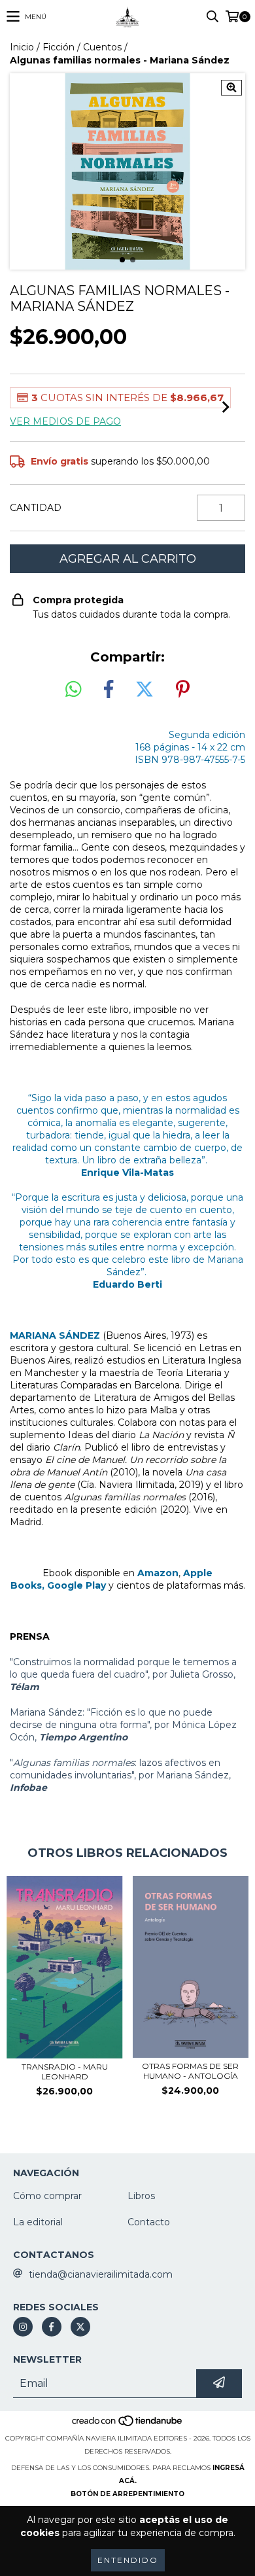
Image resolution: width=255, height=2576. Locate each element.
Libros (141, 2196)
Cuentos (102, 47)
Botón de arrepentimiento (127, 2494)
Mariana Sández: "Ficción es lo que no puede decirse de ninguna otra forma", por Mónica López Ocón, (123, 1725)
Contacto (149, 2222)
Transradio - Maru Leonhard (65, 2072)
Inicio (22, 47)
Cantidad (36, 508)
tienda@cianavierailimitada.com (101, 2274)
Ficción (59, 47)
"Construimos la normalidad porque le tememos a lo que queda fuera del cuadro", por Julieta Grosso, (123, 1674)
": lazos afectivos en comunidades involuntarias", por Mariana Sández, (120, 1775)
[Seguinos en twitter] (80, 2327)
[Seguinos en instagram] (23, 2327)
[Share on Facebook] (109, 690)
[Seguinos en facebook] (52, 2327)
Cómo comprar (47, 2196)
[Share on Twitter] (144, 690)
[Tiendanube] (128, 2425)
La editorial (38, 2222)
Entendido (128, 2560)
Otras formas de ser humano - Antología (190, 2071)
